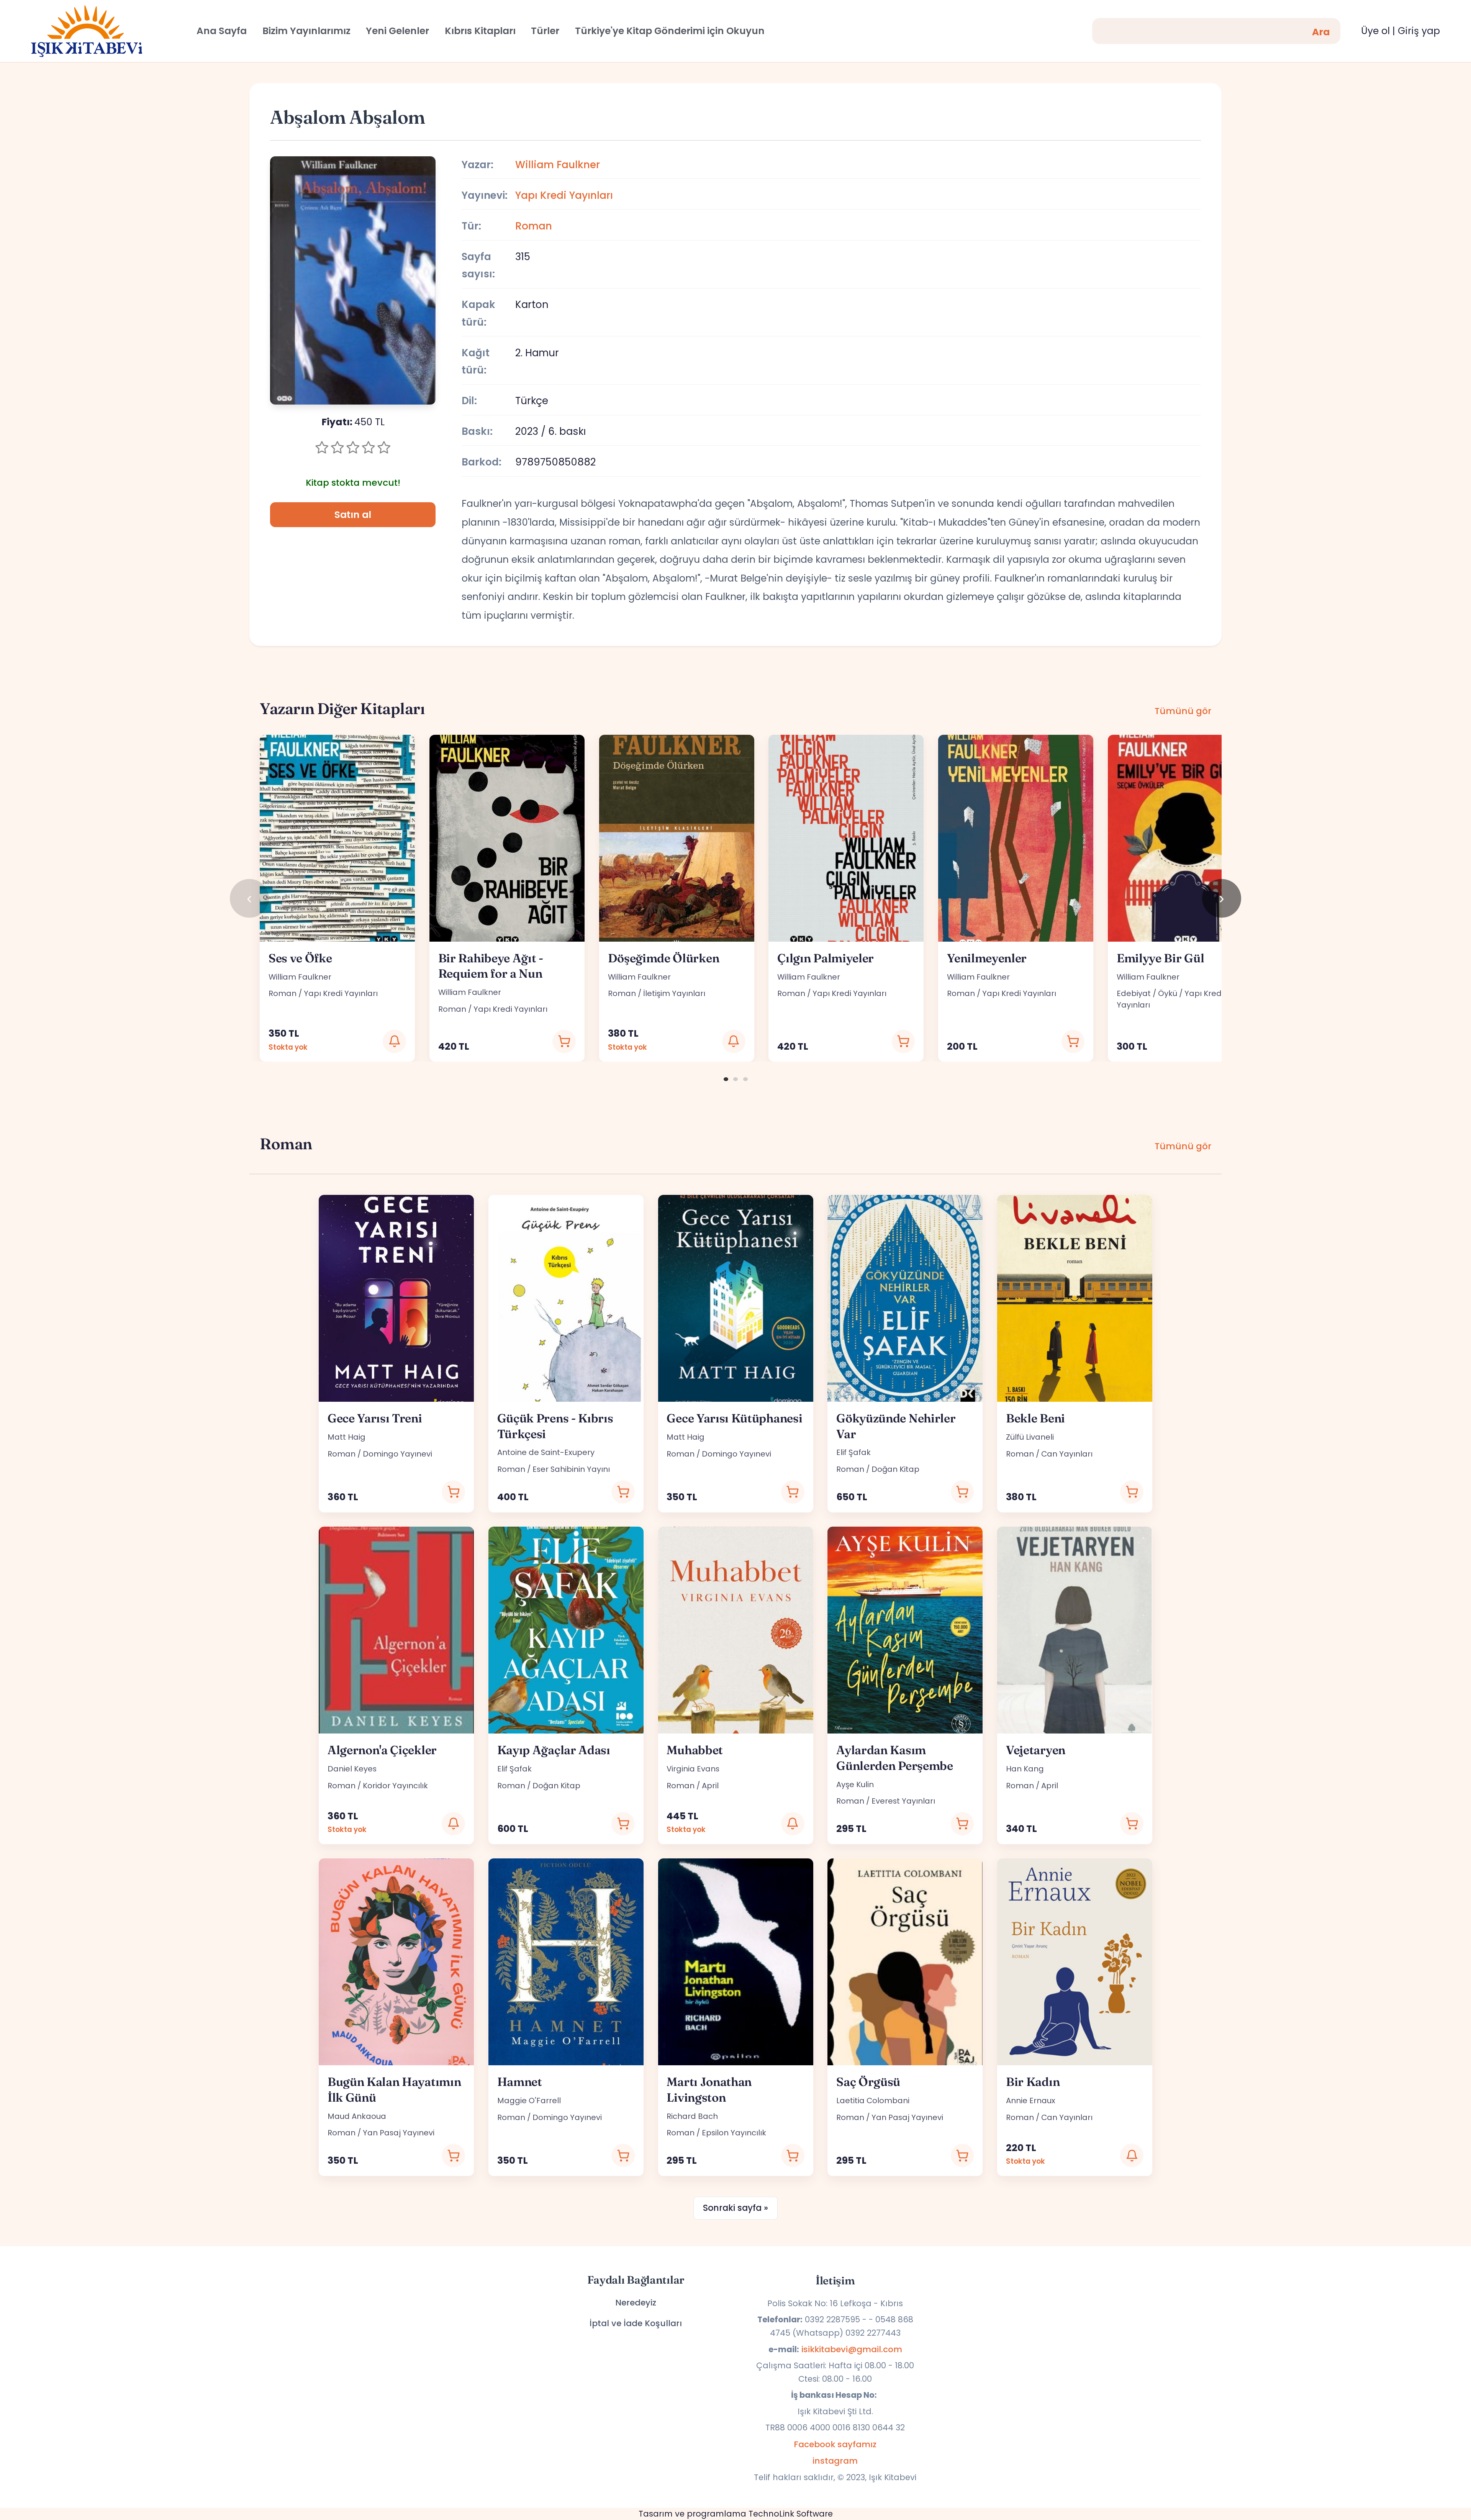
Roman (534, 226)
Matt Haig (346, 1437)
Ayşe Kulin (855, 1784)
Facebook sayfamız (835, 2444)
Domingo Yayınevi (397, 1454)
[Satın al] (564, 1041)
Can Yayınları (1067, 1454)
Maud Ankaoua (357, 2116)
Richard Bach (692, 2116)
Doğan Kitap (895, 1469)
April (710, 1786)
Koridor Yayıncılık (395, 1786)
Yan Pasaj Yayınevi (399, 2133)
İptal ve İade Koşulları (636, 2323)
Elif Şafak (853, 1452)
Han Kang (1025, 1769)
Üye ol (1375, 31)
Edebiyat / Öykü (1147, 993)
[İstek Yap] (394, 1041)
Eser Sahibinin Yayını (571, 1469)
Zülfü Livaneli (1030, 1437)
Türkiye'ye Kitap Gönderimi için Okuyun (670, 31)
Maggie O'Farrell (529, 2101)
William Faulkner (558, 165)
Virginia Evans (693, 1769)
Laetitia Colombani (873, 2101)
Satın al (353, 515)
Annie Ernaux (1031, 2101)
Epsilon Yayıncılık (734, 2133)
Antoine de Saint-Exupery (546, 1452)
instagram (835, 2461)
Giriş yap (1419, 31)
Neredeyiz (636, 2303)
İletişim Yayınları (674, 993)
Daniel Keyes (352, 1769)
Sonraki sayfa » (735, 2208)
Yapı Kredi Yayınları (564, 195)
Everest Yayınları (903, 1801)
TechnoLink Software (791, 2514)
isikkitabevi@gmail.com (852, 2349)
